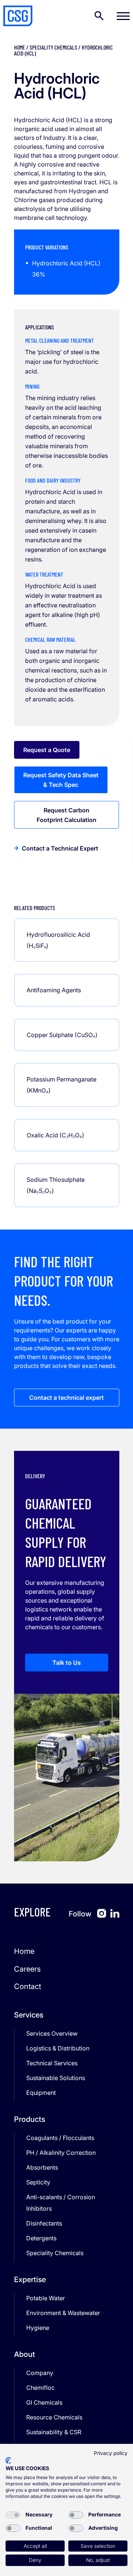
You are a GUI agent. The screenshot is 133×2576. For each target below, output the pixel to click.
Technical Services (52, 2063)
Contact (28, 1986)
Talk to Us (67, 1663)
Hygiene (38, 2328)
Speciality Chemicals (53, 47)
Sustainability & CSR (54, 2432)
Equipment (41, 2093)
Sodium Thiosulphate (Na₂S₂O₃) (56, 1185)
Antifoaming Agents (54, 990)
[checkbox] (13, 2515)
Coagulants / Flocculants (60, 2138)
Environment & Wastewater (63, 2313)
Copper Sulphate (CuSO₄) (62, 1035)
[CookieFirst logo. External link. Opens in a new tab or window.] (8, 2461)
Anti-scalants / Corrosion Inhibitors (61, 2203)
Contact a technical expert (66, 1398)
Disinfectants (44, 2223)
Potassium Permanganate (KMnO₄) (62, 1085)
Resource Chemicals (54, 2417)
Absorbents (42, 2167)
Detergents (41, 2238)
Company (40, 2373)
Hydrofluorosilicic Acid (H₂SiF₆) (58, 940)
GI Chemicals (44, 2402)
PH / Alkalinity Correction (61, 2153)
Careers (27, 1969)
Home (20, 47)
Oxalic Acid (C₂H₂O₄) (55, 1135)
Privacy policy (111, 2453)
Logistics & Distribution (58, 2048)
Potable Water (46, 2298)
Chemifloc (40, 2388)
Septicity (38, 2182)
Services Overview (52, 2033)
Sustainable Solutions (56, 2078)
